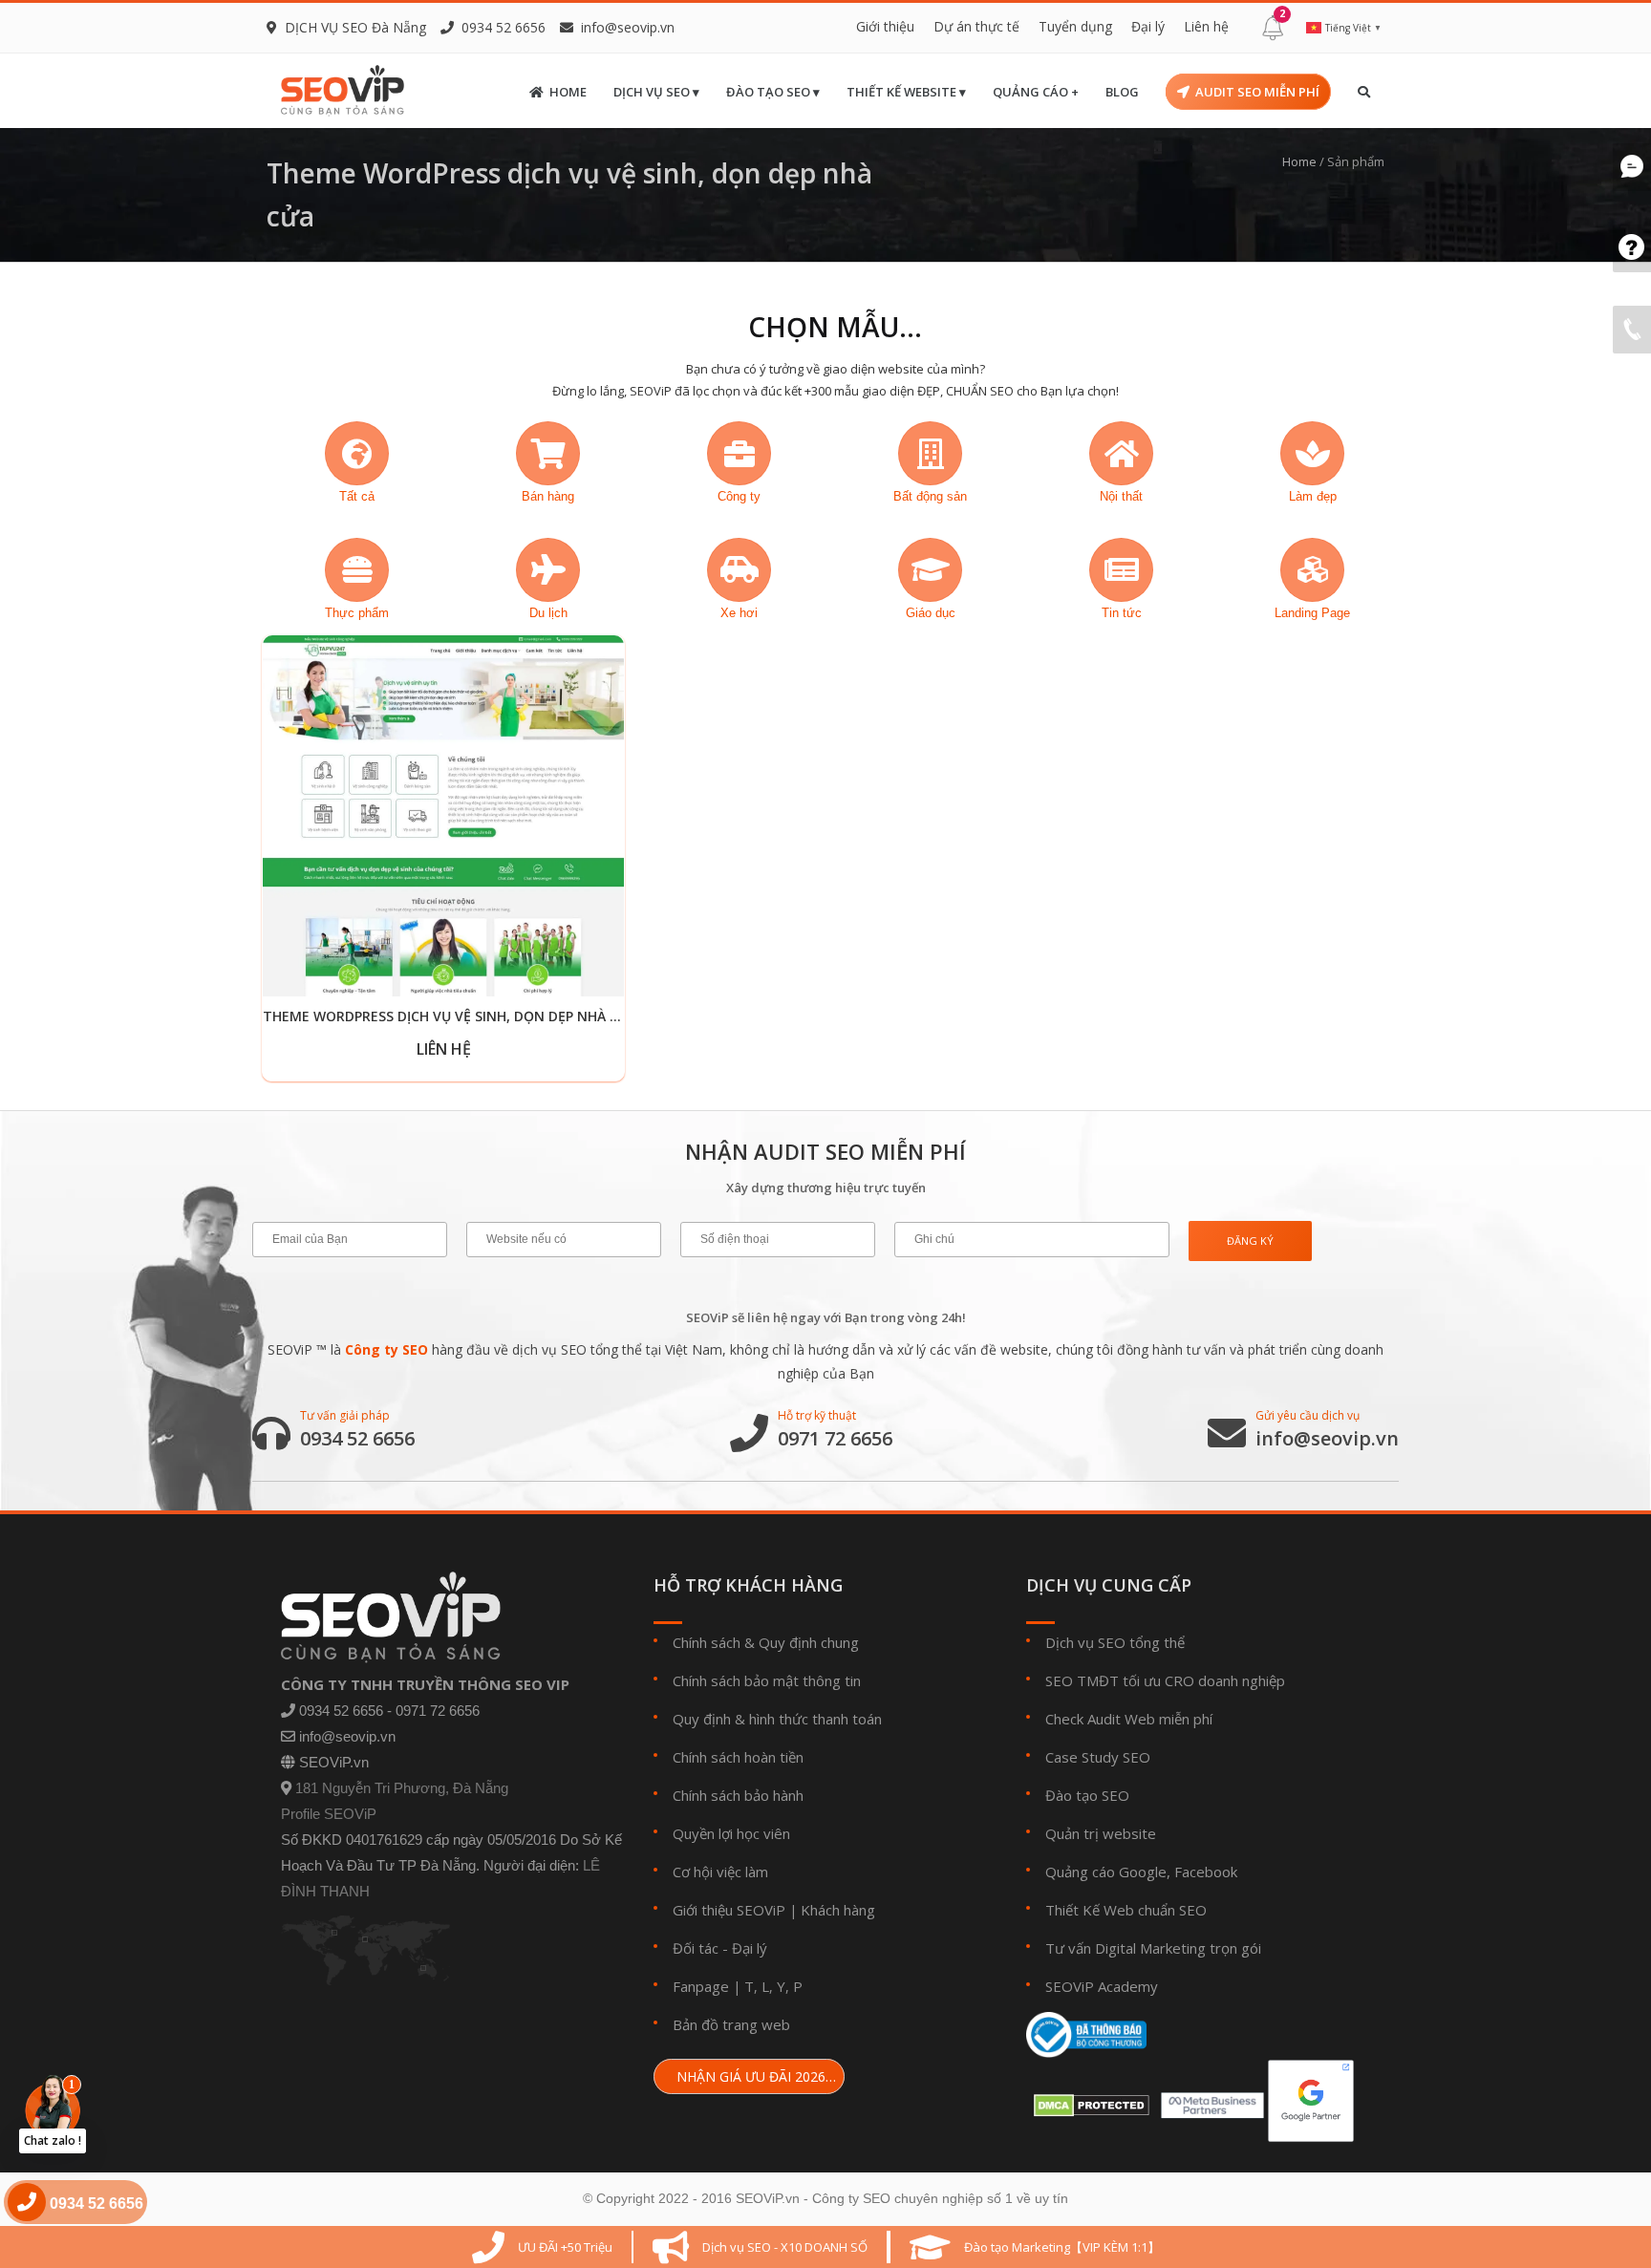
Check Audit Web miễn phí (1129, 1719)
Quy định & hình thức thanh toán (777, 1719)
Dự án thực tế (976, 26)
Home (568, 92)
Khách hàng (838, 1910)
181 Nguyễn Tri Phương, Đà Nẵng (402, 1788)
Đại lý (1148, 26)
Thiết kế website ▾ (906, 92)
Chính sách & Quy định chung (766, 1642)
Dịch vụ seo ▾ (656, 92)
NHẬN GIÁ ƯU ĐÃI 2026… (754, 2076)
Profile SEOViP (329, 1814)
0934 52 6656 (357, 1439)
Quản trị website (1101, 1833)
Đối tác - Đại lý (720, 1948)
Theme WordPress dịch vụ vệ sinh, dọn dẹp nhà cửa (450, 1016)
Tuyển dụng (1075, 26)
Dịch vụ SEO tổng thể (1115, 1642)
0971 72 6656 (835, 1439)
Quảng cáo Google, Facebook (1141, 1872)
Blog (1122, 92)
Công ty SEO (386, 1349)
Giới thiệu (885, 26)
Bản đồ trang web (731, 2024)
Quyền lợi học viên (731, 1833)
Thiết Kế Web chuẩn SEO (1126, 1910)
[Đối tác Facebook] (1209, 2100)
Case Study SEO (1098, 1757)
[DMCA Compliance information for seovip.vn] (1088, 2100)
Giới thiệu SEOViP (729, 1910)
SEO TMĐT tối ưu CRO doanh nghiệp (1165, 1680)
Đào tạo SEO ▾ (773, 92)
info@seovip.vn (628, 27)
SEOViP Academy (1102, 1986)
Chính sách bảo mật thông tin (767, 1680)
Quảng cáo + (1036, 92)
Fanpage (701, 1986)
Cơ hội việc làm (720, 1872)
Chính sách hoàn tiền (738, 1757)
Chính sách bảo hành (738, 1795)
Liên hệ (1206, 26)
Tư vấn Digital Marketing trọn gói (1153, 1948)
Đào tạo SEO (1087, 1795)
